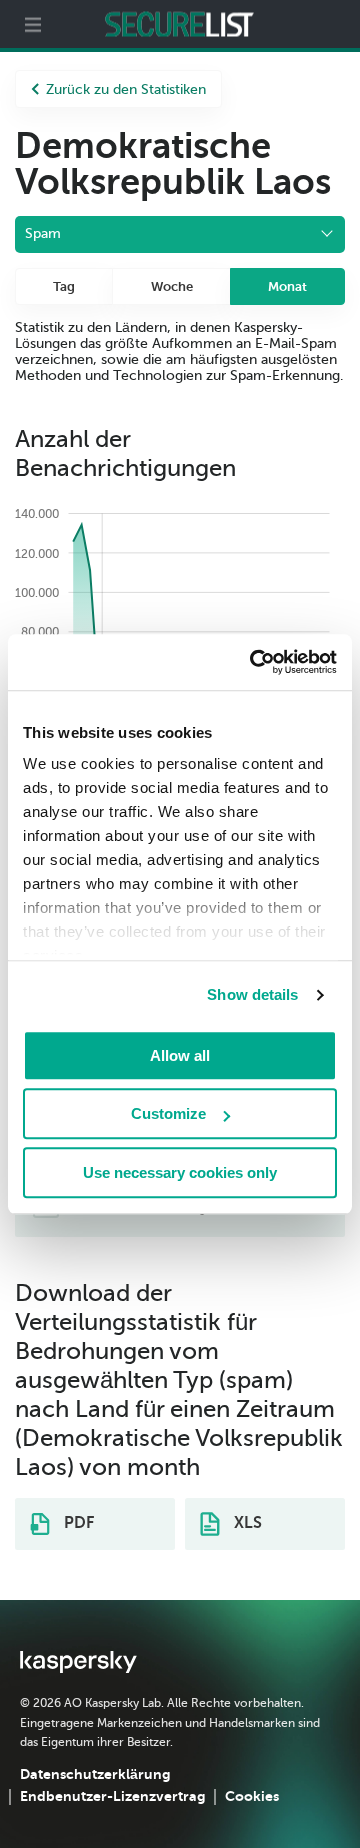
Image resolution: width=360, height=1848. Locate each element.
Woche (172, 286)
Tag (64, 286)
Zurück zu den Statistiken (126, 89)
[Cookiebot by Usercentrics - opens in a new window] (254, 662)
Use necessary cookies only (180, 1172)
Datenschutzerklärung (95, 1774)
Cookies (252, 1796)
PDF (77, 1523)
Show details (252, 994)
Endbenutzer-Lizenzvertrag (112, 1796)
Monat (287, 286)
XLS (246, 1523)
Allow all (180, 1055)
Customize (168, 1113)
